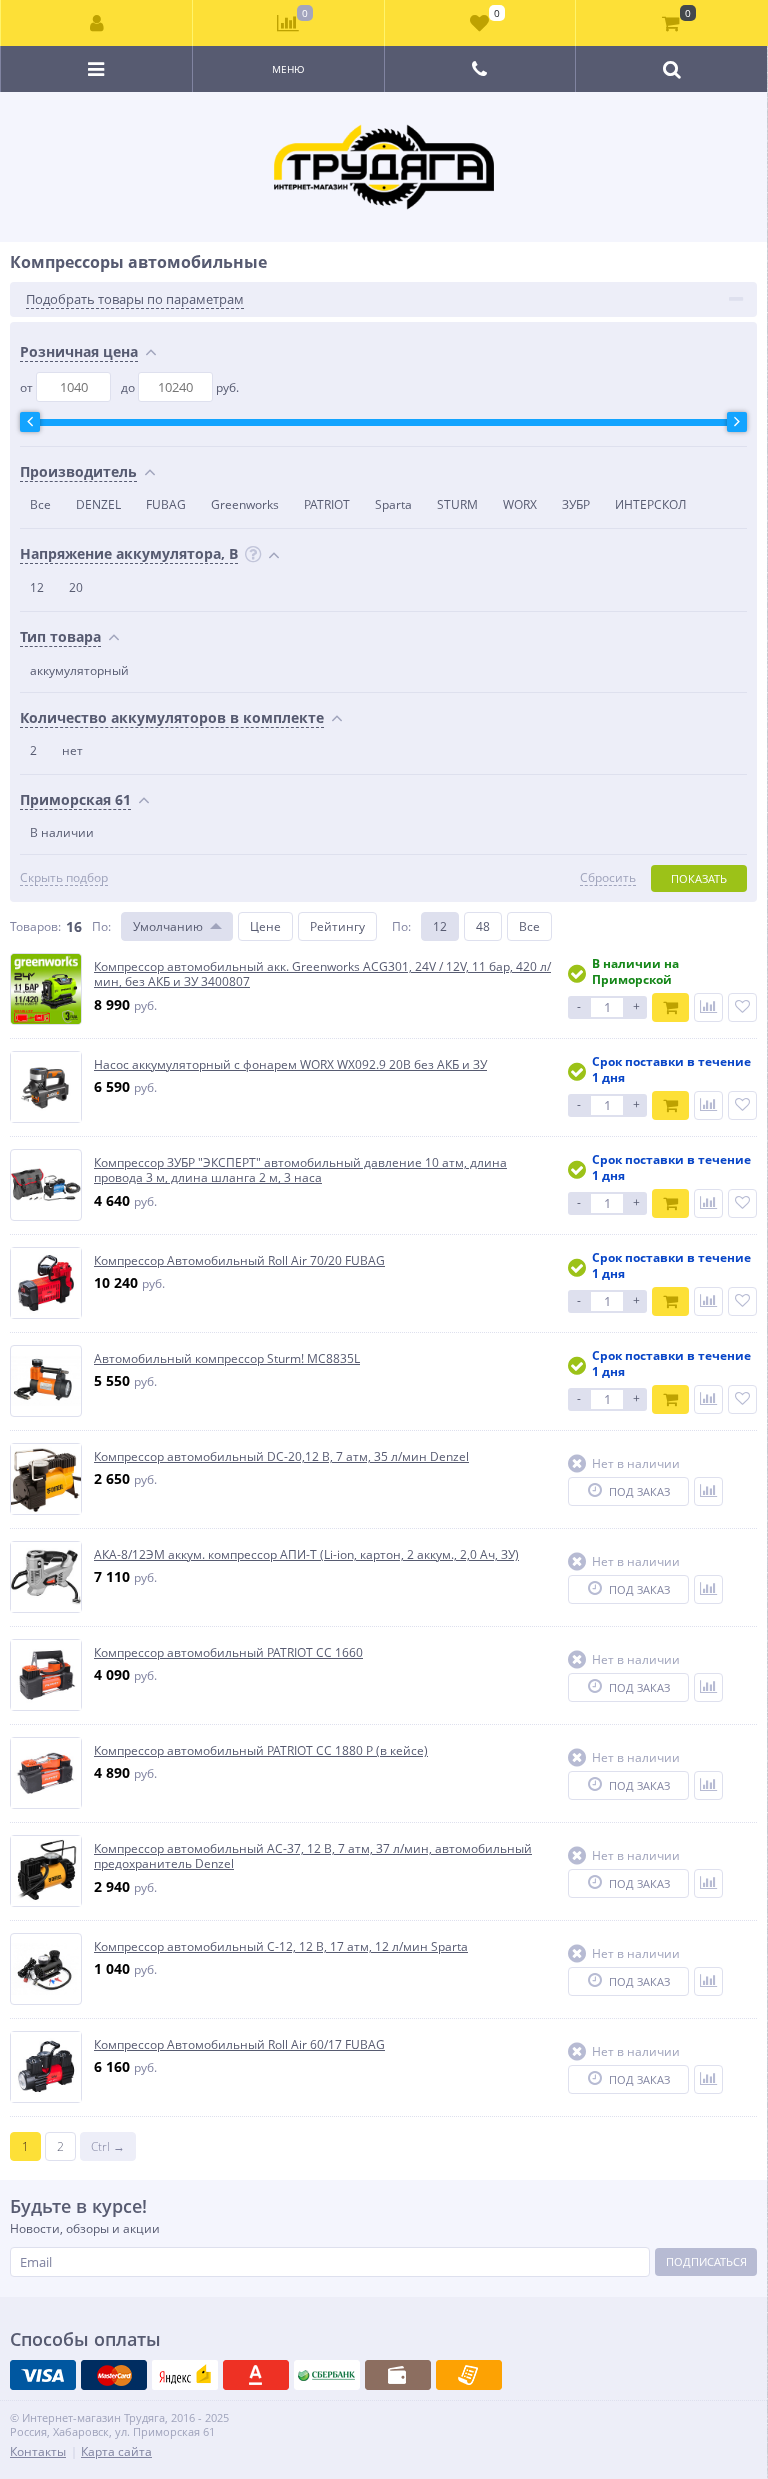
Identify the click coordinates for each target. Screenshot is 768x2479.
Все (40, 504)
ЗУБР (576, 504)
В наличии (62, 832)
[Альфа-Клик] (256, 2375)
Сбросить (608, 878)
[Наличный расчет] (398, 2375)
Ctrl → (108, 2146)
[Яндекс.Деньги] (185, 2375)
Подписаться (706, 2261)
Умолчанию (168, 926)
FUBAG (166, 504)
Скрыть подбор (64, 878)
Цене (265, 926)
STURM (457, 504)
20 (76, 587)
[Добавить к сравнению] (708, 1007)
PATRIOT (327, 504)
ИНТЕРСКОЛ (650, 504)
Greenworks (245, 504)
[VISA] (43, 2375)
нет (72, 750)
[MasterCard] (114, 2375)
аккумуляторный (79, 670)
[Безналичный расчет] (469, 2375)
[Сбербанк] (327, 2375)
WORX (520, 504)
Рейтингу (337, 926)
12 (37, 587)
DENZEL (98, 504)
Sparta (393, 504)
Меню (288, 69)
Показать (699, 878)
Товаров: (35, 926)
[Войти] (97, 23)
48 (483, 926)
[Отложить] (742, 1007)
